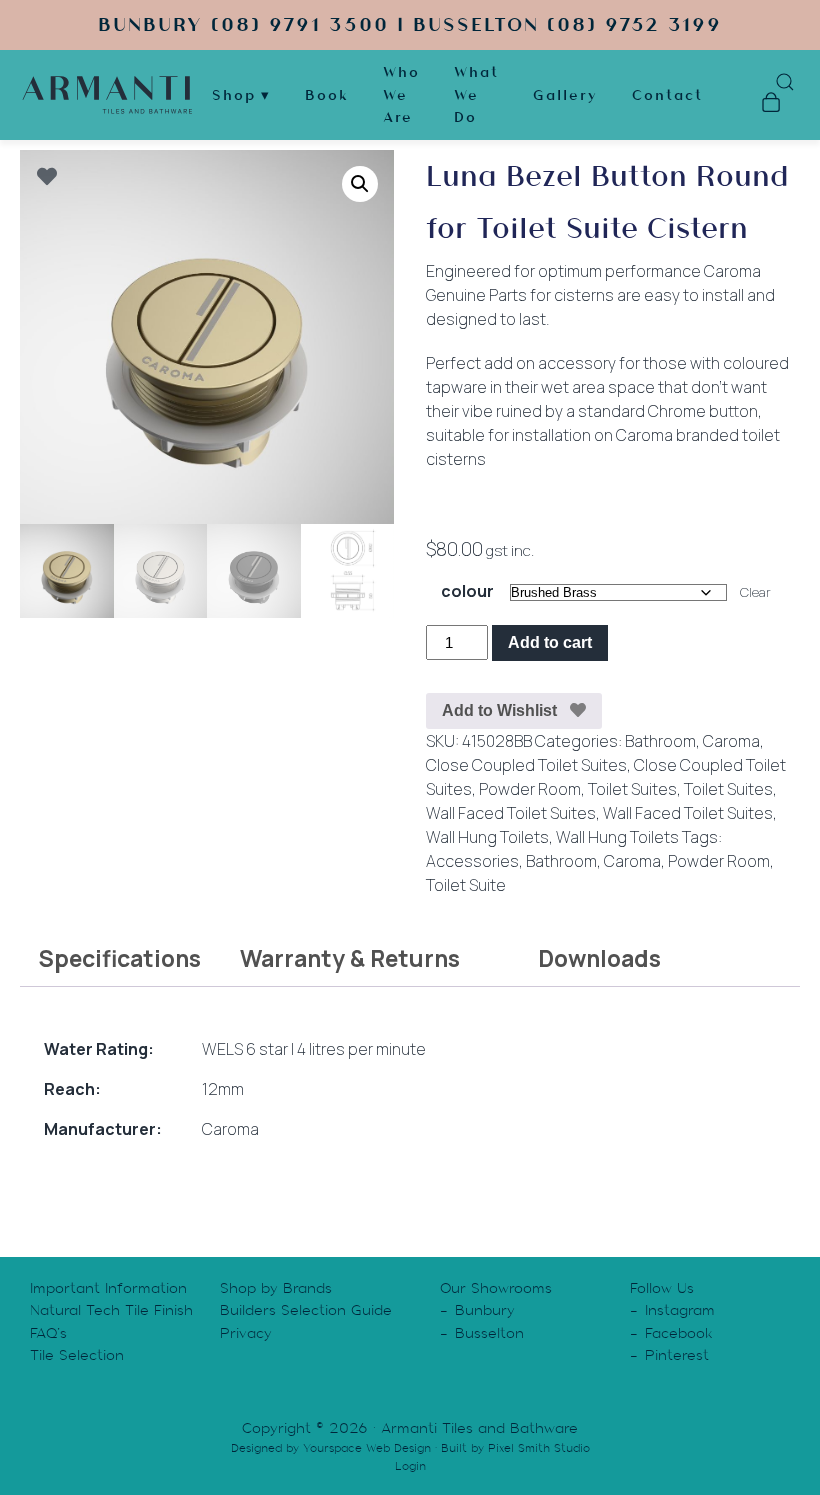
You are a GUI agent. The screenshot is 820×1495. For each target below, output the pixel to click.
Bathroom (660, 741)
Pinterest (677, 1355)
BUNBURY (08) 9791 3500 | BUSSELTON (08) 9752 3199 (410, 24)
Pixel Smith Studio (539, 1448)
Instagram (680, 1310)
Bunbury (485, 1310)
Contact (667, 95)
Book (327, 95)
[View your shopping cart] (770, 105)
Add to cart (550, 642)
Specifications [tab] (119, 958)
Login (410, 1466)
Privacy (246, 1333)
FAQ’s (48, 1333)
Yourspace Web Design (367, 1448)
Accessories (472, 861)
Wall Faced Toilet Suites (511, 813)
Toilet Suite (466, 885)
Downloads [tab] (599, 958)
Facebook (679, 1333)
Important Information (108, 1288)
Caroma (731, 741)
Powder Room (530, 789)
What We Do (476, 94)
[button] (360, 184)
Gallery (565, 95)
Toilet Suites (632, 789)
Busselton (489, 1333)
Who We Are (401, 94)
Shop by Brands (276, 1288)
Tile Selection (77, 1355)
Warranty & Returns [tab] (350, 958)
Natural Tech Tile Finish (111, 1310)
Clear (755, 592)
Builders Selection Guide (306, 1310)
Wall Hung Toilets (487, 837)
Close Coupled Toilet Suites (526, 765)
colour (467, 591)
